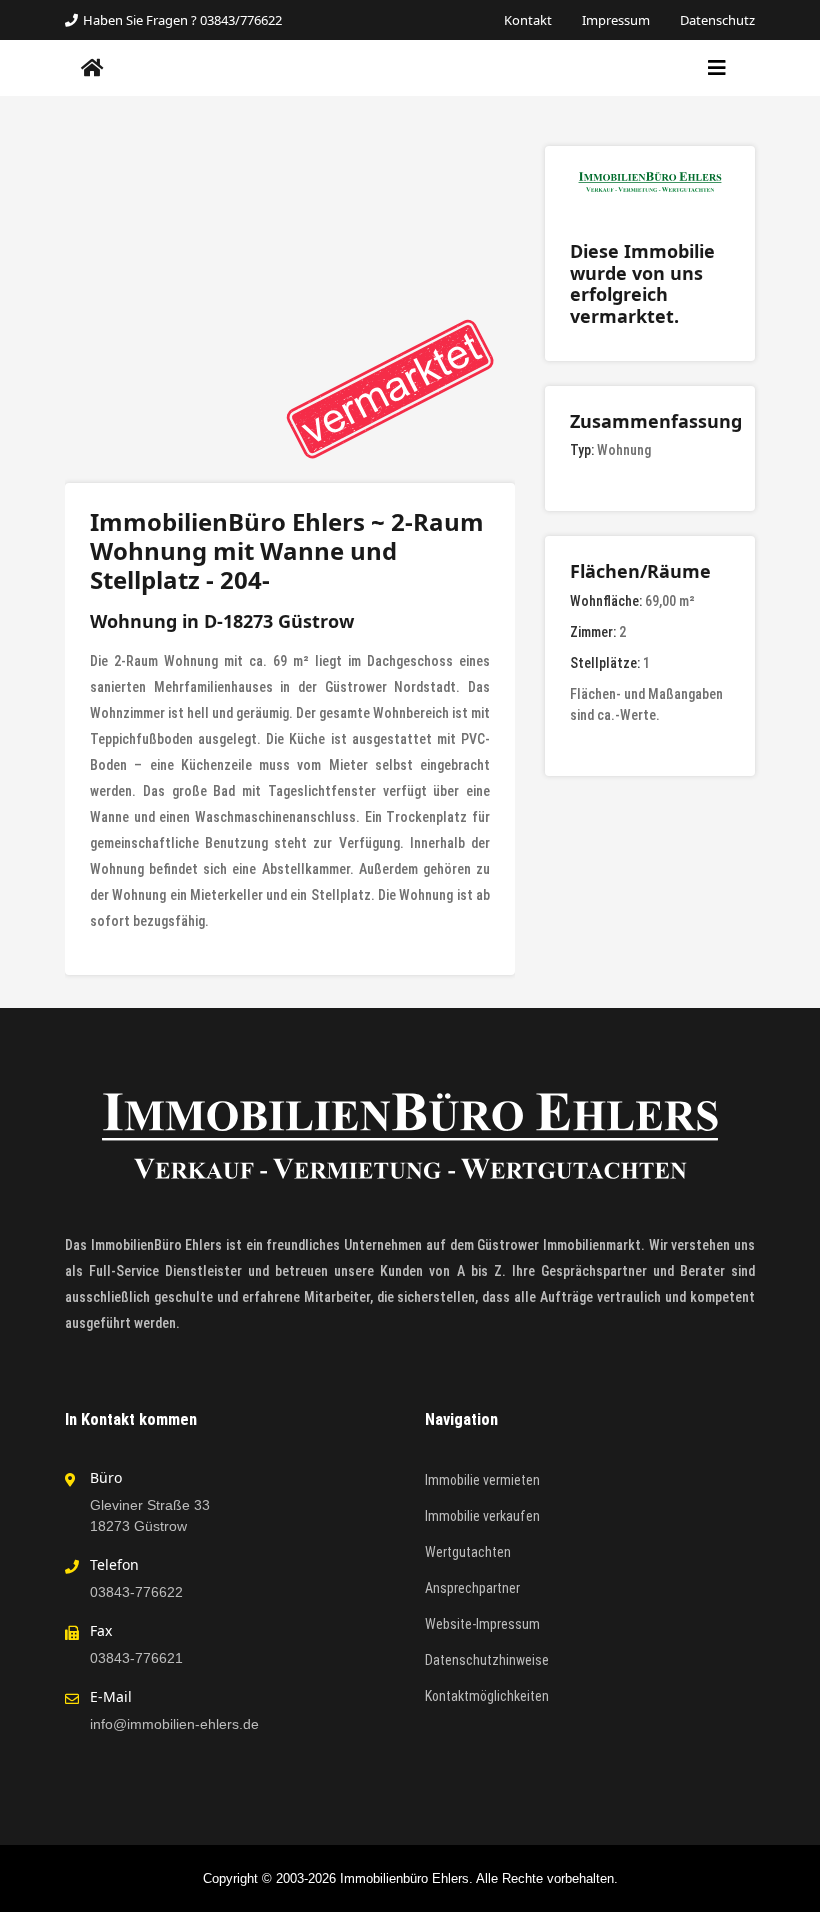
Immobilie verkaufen (482, 1516)
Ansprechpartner (472, 1588)
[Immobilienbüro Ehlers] (92, 68)
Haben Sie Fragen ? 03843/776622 (182, 20)
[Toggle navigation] (717, 68)
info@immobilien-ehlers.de (174, 1724)
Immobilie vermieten (482, 1480)
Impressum (616, 20)
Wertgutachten (468, 1552)
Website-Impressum (482, 1624)
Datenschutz (717, 20)
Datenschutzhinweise (487, 1660)
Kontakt (528, 20)
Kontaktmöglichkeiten (487, 1696)
